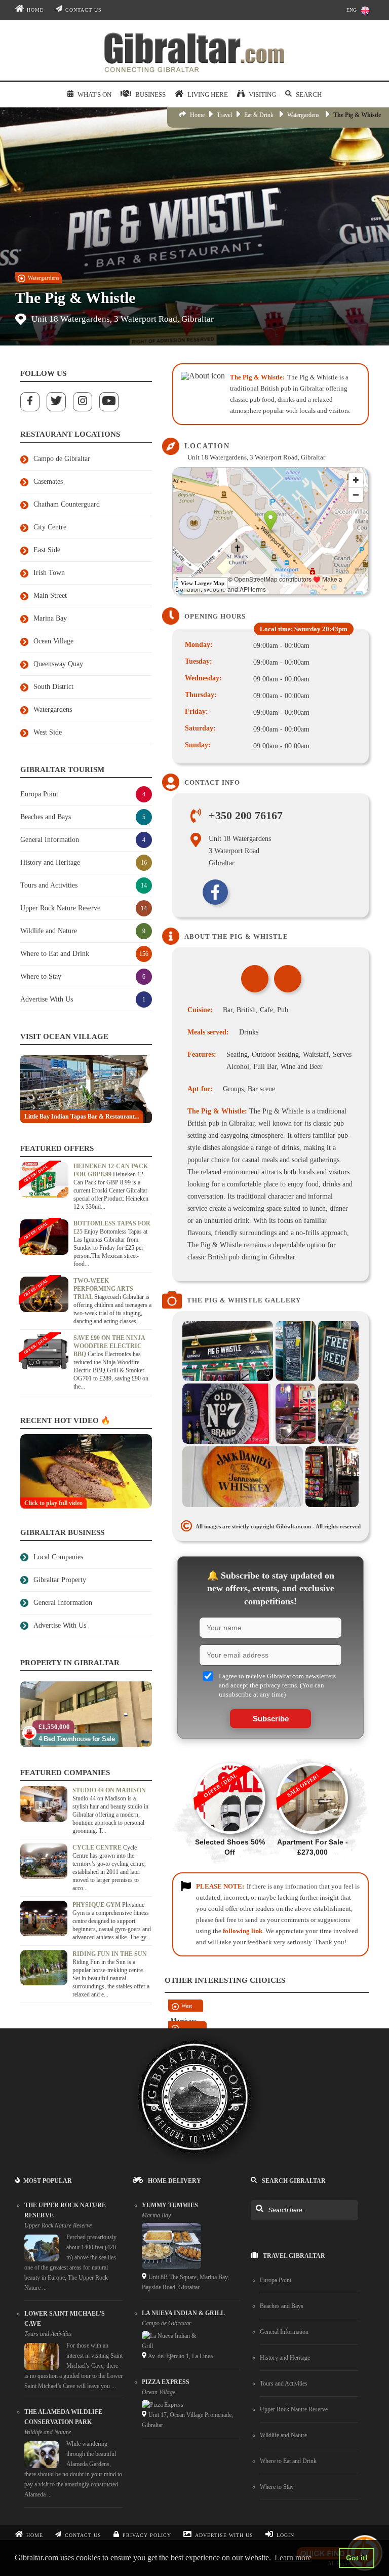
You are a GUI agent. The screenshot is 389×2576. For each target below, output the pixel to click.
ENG (352, 10)
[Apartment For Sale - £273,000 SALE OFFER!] (312, 1758)
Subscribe (271, 1719)
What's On (94, 94)
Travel (224, 115)
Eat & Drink (259, 115)
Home (35, 10)
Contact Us (84, 10)
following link (243, 1931)
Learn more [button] (293, 2558)
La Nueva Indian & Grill (183, 2313)
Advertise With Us (224, 2535)
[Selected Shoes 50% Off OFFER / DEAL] (229, 1758)
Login (285, 2535)
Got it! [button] (357, 2558)
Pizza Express (166, 2382)
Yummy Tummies (170, 2205)
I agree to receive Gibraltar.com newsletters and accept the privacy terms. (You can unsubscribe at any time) (277, 1685)
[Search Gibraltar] (259, 2209)
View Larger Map (203, 583)
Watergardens (303, 115)
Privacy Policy (147, 2535)
